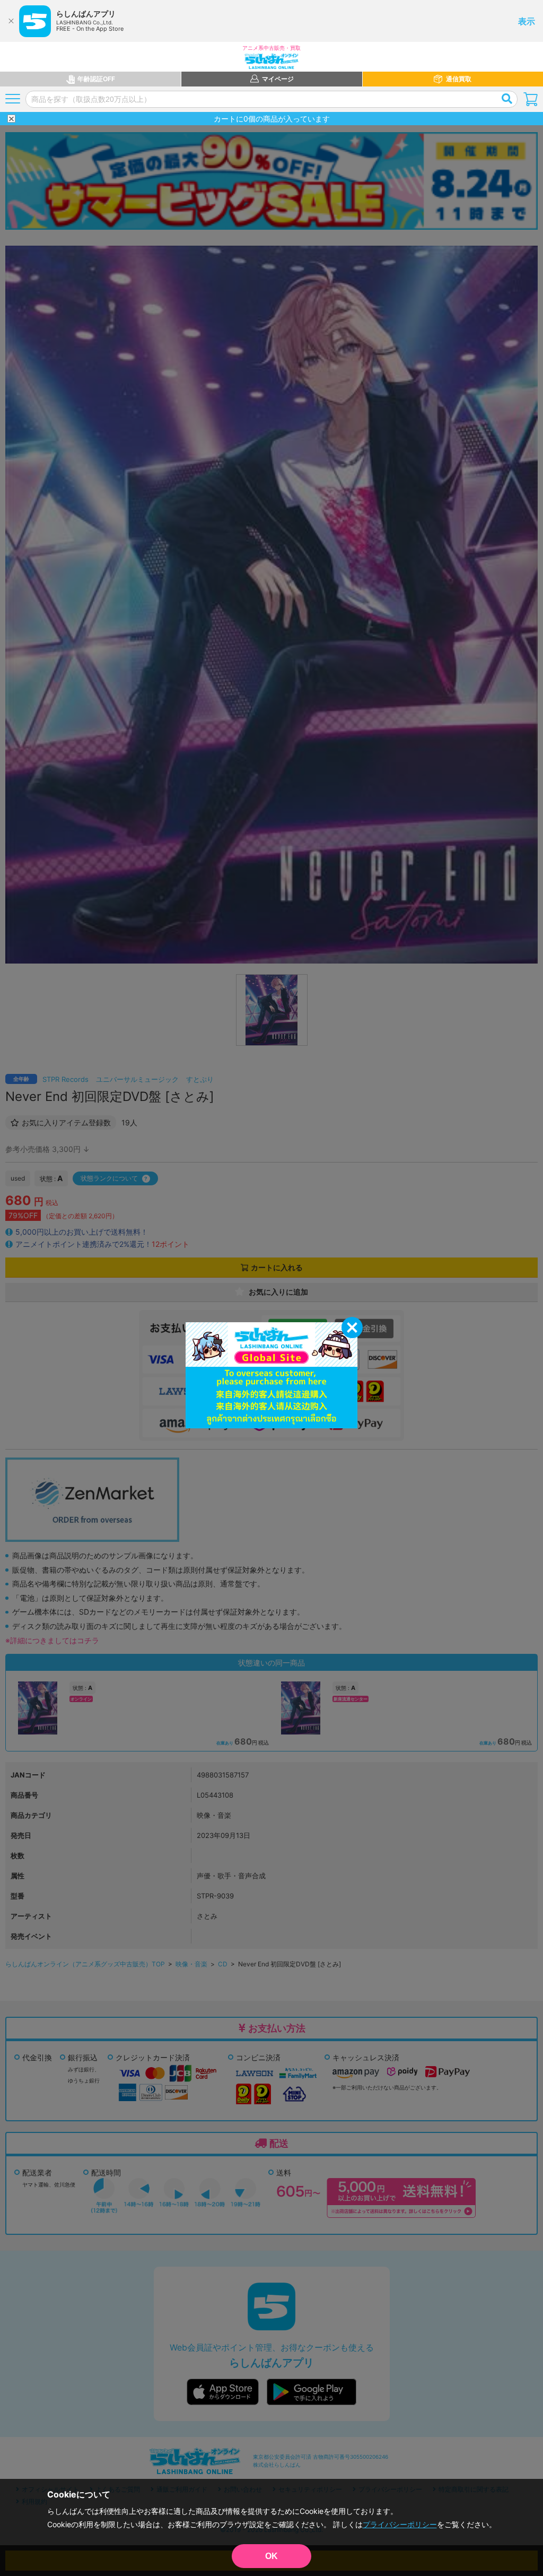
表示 (527, 21)
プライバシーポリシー (400, 2524)
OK (271, 2556)
